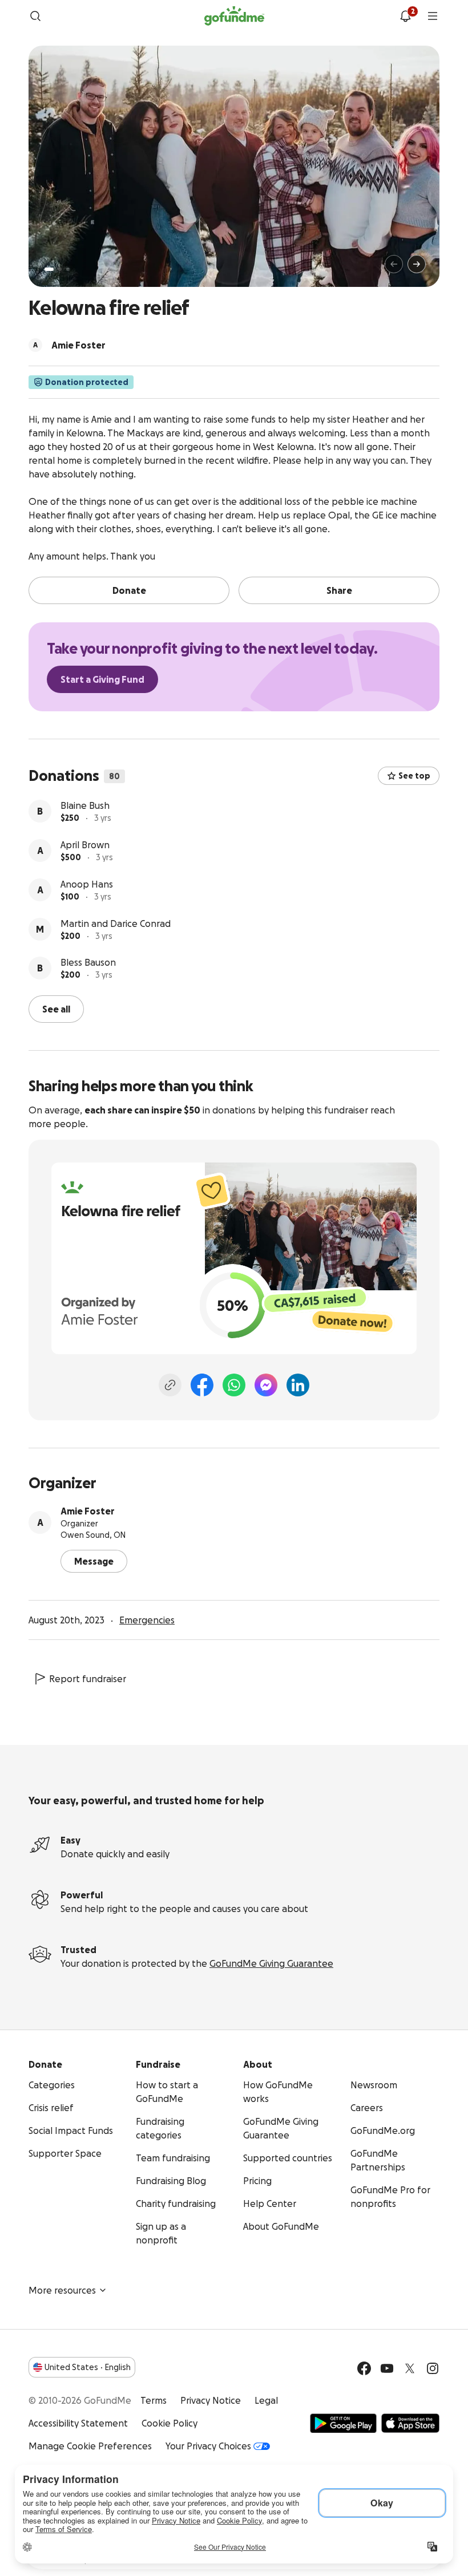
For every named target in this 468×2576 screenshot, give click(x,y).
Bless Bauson (88, 962)
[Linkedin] (298, 1384)
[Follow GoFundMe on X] (410, 2367)
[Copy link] (170, 1384)
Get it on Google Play (343, 2422)
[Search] (35, 16)
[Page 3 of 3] (68, 269)
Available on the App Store (410, 2422)
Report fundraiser (88, 1678)
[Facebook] (202, 1384)
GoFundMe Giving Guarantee (271, 1962)
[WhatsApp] (234, 1384)
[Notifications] (405, 16)
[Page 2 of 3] (60, 269)
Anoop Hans (87, 884)
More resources (62, 2289)
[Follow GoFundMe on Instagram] (433, 2367)
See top (414, 776)
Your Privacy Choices (208, 2445)
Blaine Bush (85, 805)
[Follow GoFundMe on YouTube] (387, 2367)
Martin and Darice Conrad (116, 924)
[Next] (417, 264)
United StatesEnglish (88, 2366)
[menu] (433, 16)
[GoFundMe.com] (234, 16)
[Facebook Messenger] (266, 1384)
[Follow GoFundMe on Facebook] (364, 2367)
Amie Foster (88, 1510)
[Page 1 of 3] (49, 269)
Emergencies (147, 1619)
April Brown (85, 845)
